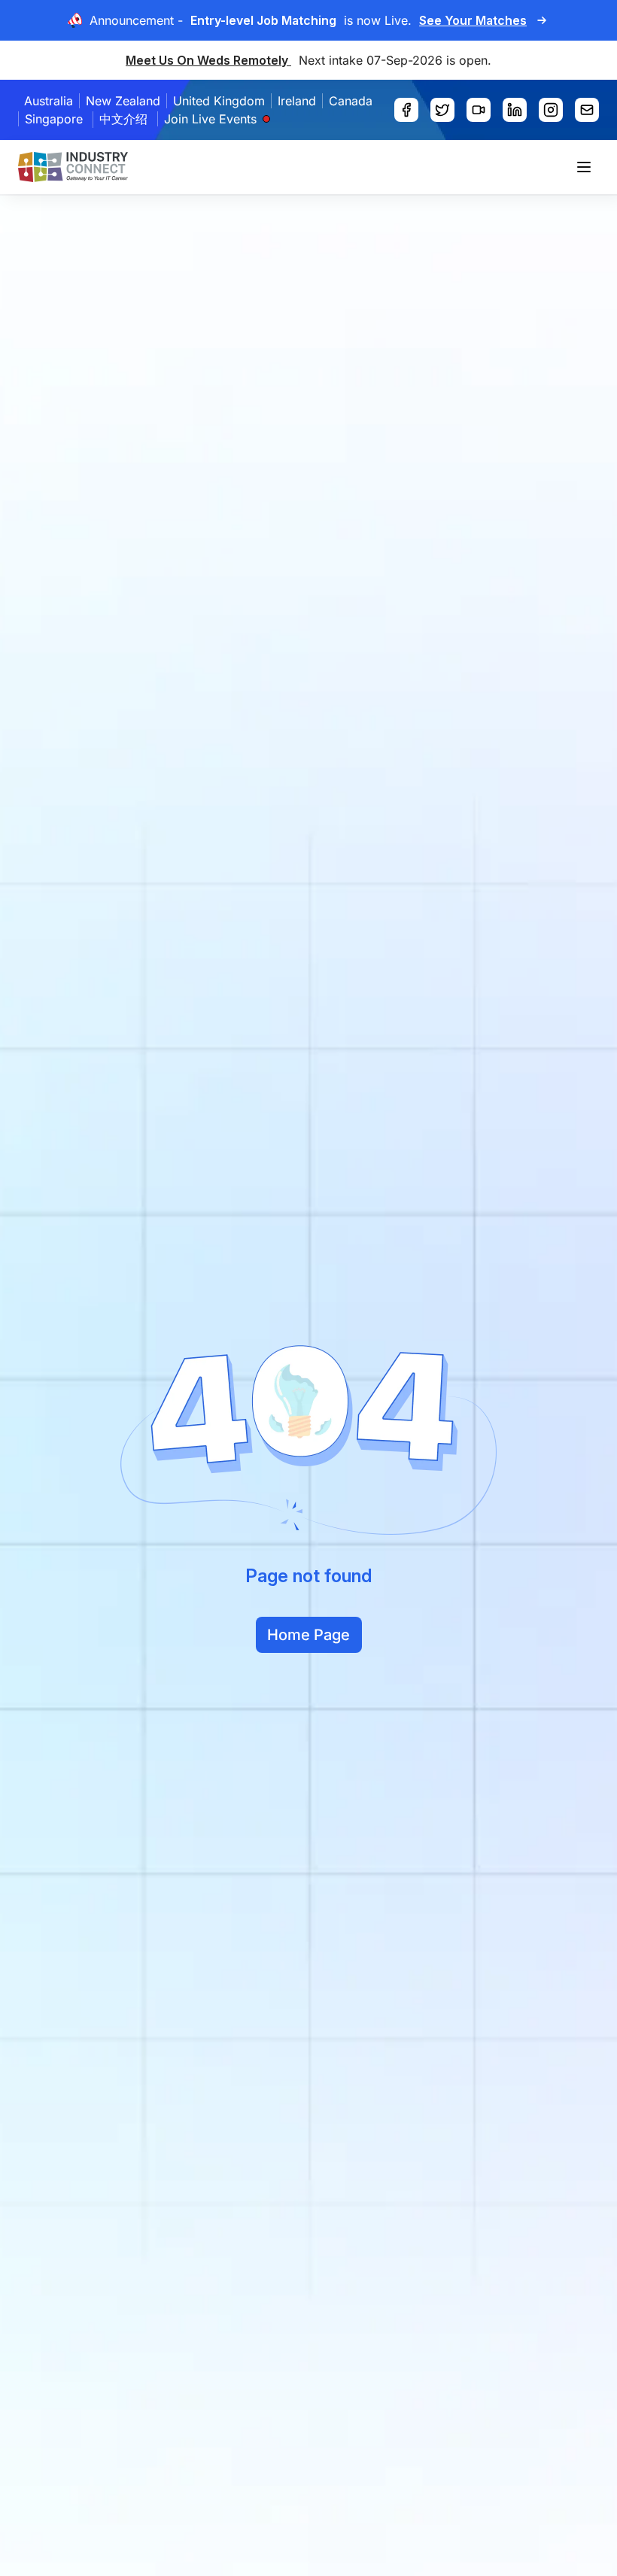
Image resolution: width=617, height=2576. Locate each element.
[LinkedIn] (515, 110)
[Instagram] (551, 110)
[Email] (587, 110)
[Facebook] (406, 110)
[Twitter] (442, 110)
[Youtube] (479, 110)
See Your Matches (473, 20)
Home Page (308, 1635)
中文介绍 (123, 119)
